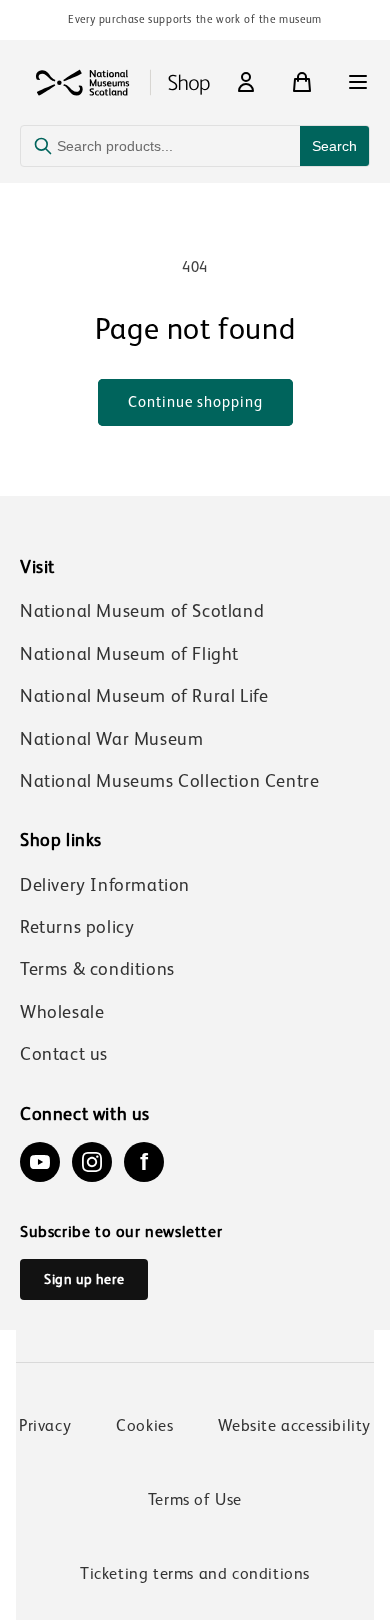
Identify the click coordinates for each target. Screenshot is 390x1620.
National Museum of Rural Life (144, 696)
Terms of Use (195, 1499)
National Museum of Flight (129, 654)
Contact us (64, 1054)
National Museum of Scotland (142, 611)
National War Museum (111, 739)
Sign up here (84, 1279)
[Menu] (358, 82)
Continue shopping (195, 401)
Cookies (144, 1425)
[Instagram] (92, 1162)
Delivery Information (105, 885)
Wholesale (62, 1012)
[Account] (246, 82)
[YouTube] (40, 1162)
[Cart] (302, 82)
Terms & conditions (97, 969)
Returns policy (77, 927)
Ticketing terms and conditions (195, 1573)
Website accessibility (294, 1425)
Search (334, 146)
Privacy (45, 1425)
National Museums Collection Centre (169, 781)
